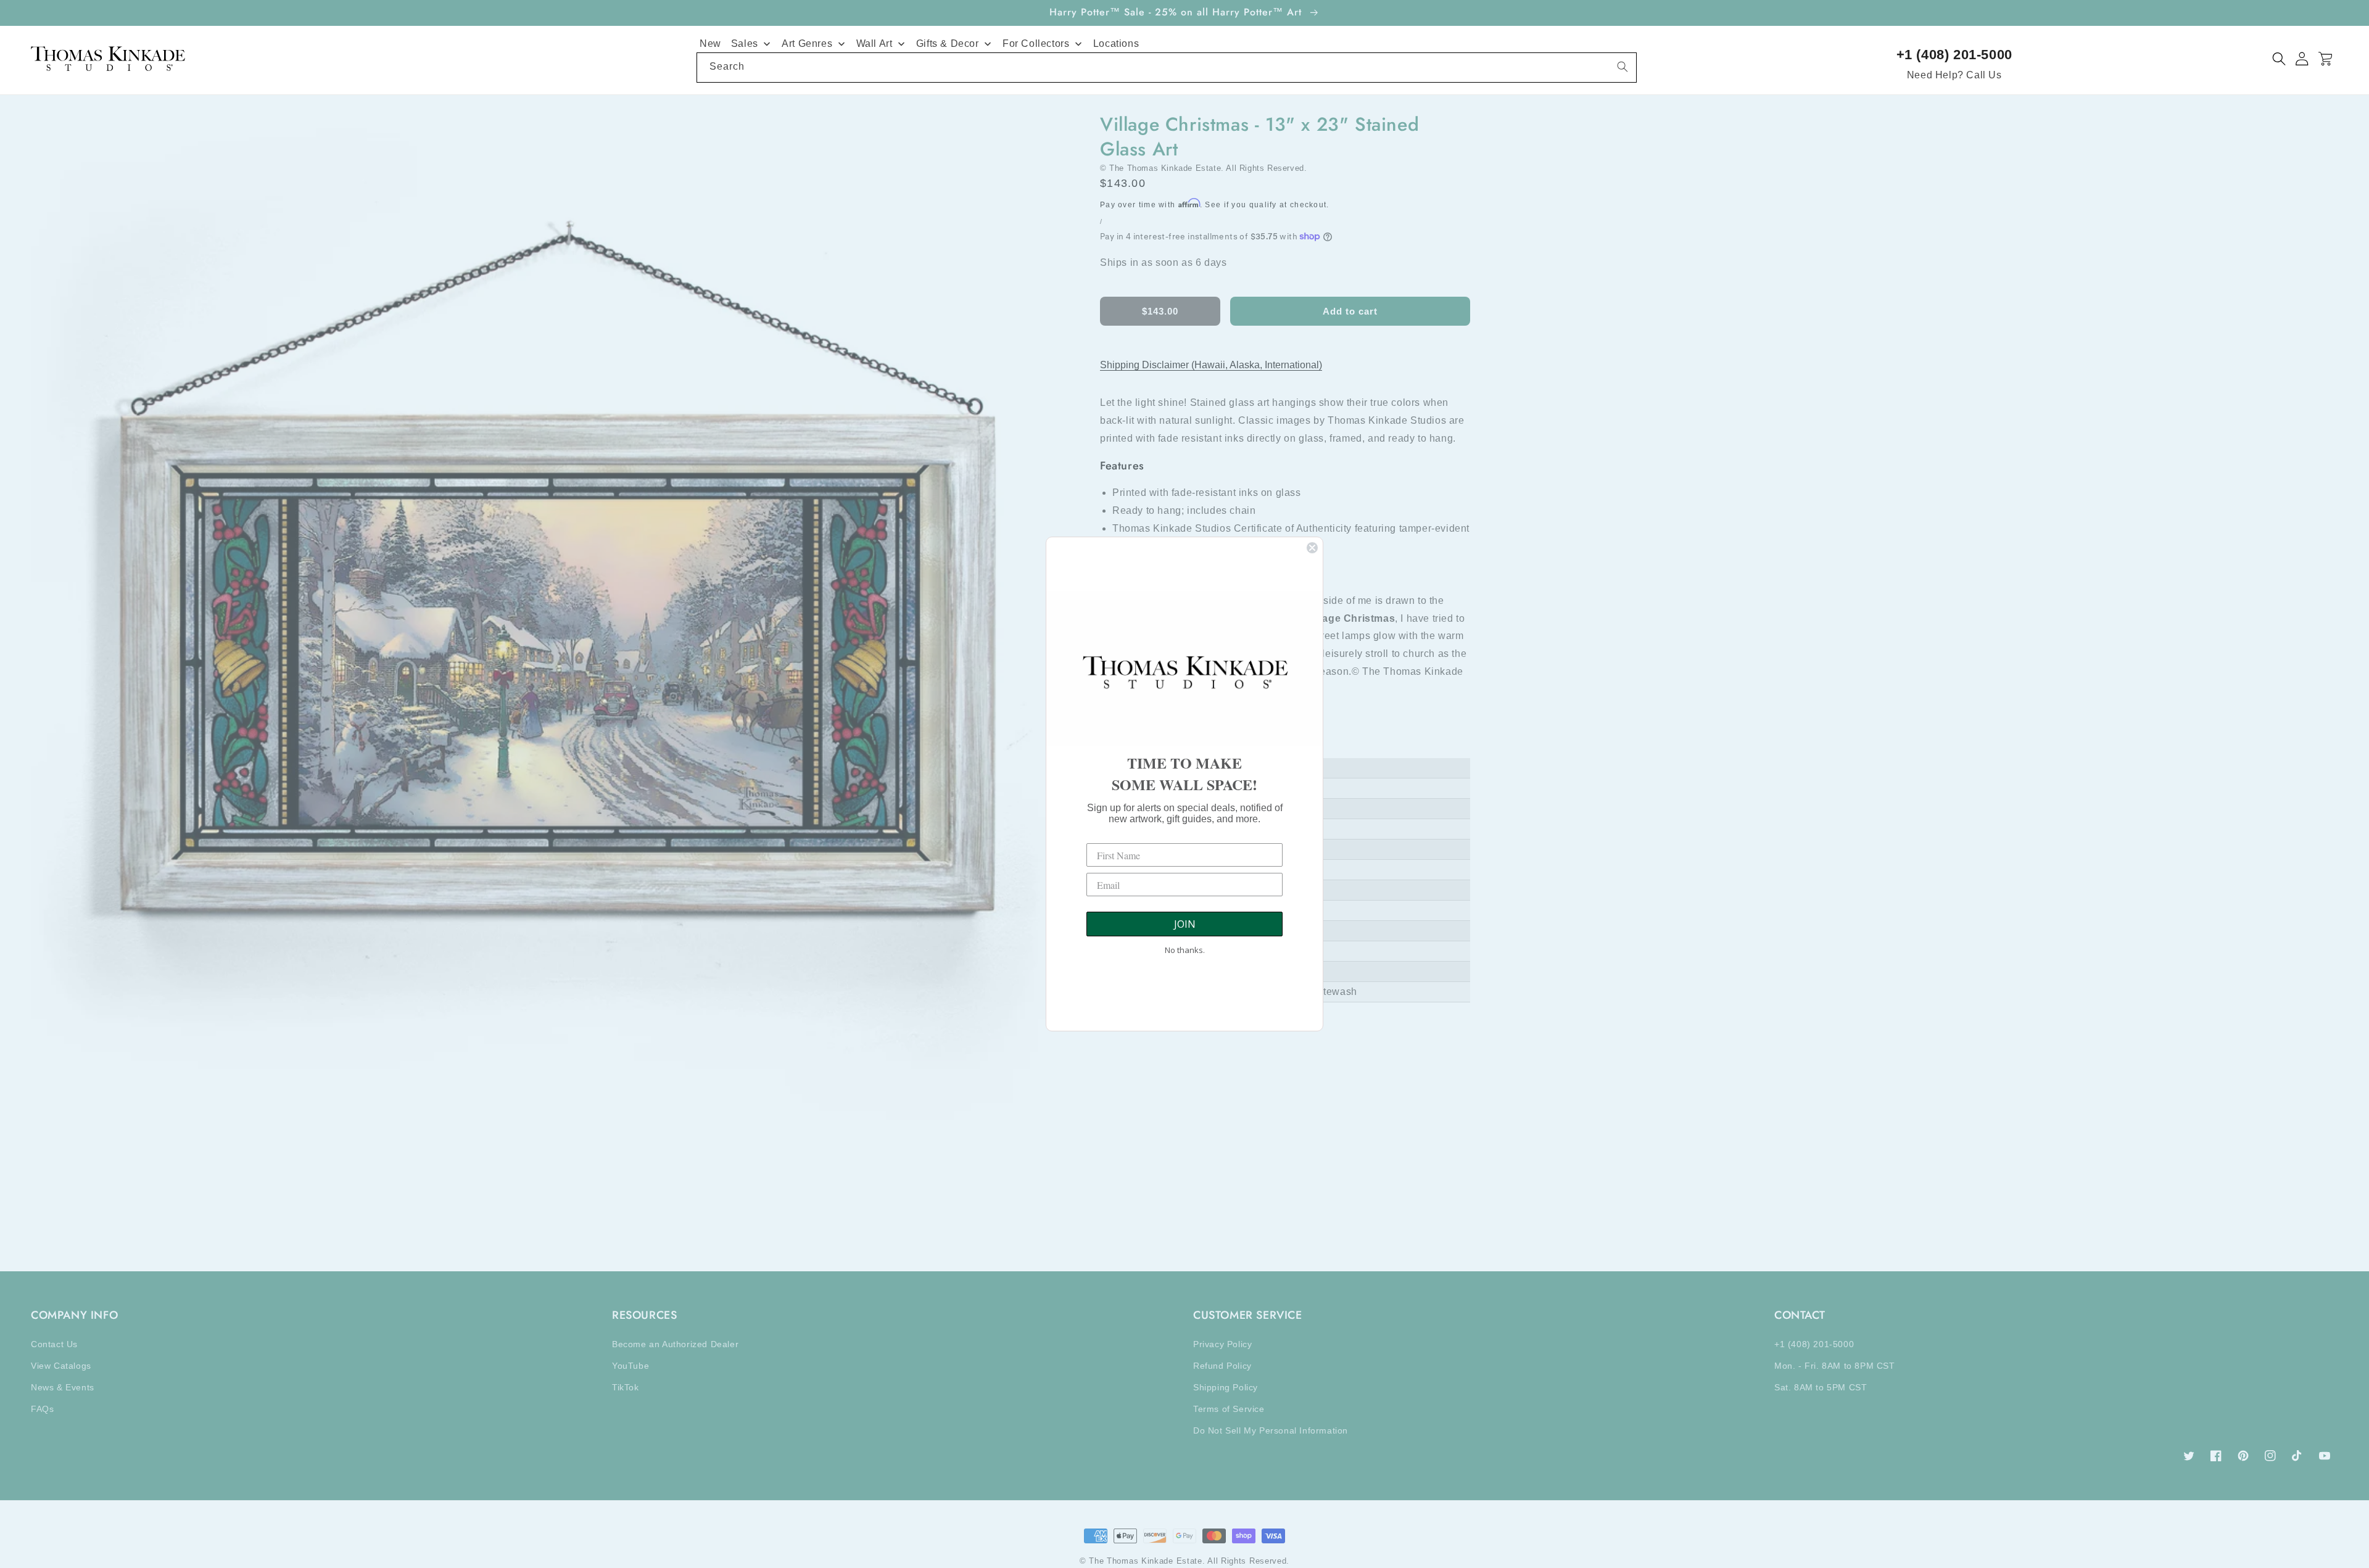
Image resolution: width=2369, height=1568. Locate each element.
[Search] (1623, 67)
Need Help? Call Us (1954, 75)
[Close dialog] (1312, 548)
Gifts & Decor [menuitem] (948, 43)
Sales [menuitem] (745, 43)
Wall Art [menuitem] (874, 43)
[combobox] (1167, 68)
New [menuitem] (710, 43)
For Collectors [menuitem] (1036, 43)
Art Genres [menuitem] (807, 43)
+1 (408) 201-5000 (1954, 55)
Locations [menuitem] (1116, 43)
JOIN (1185, 924)
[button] (2279, 59)
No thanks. (1185, 950)
